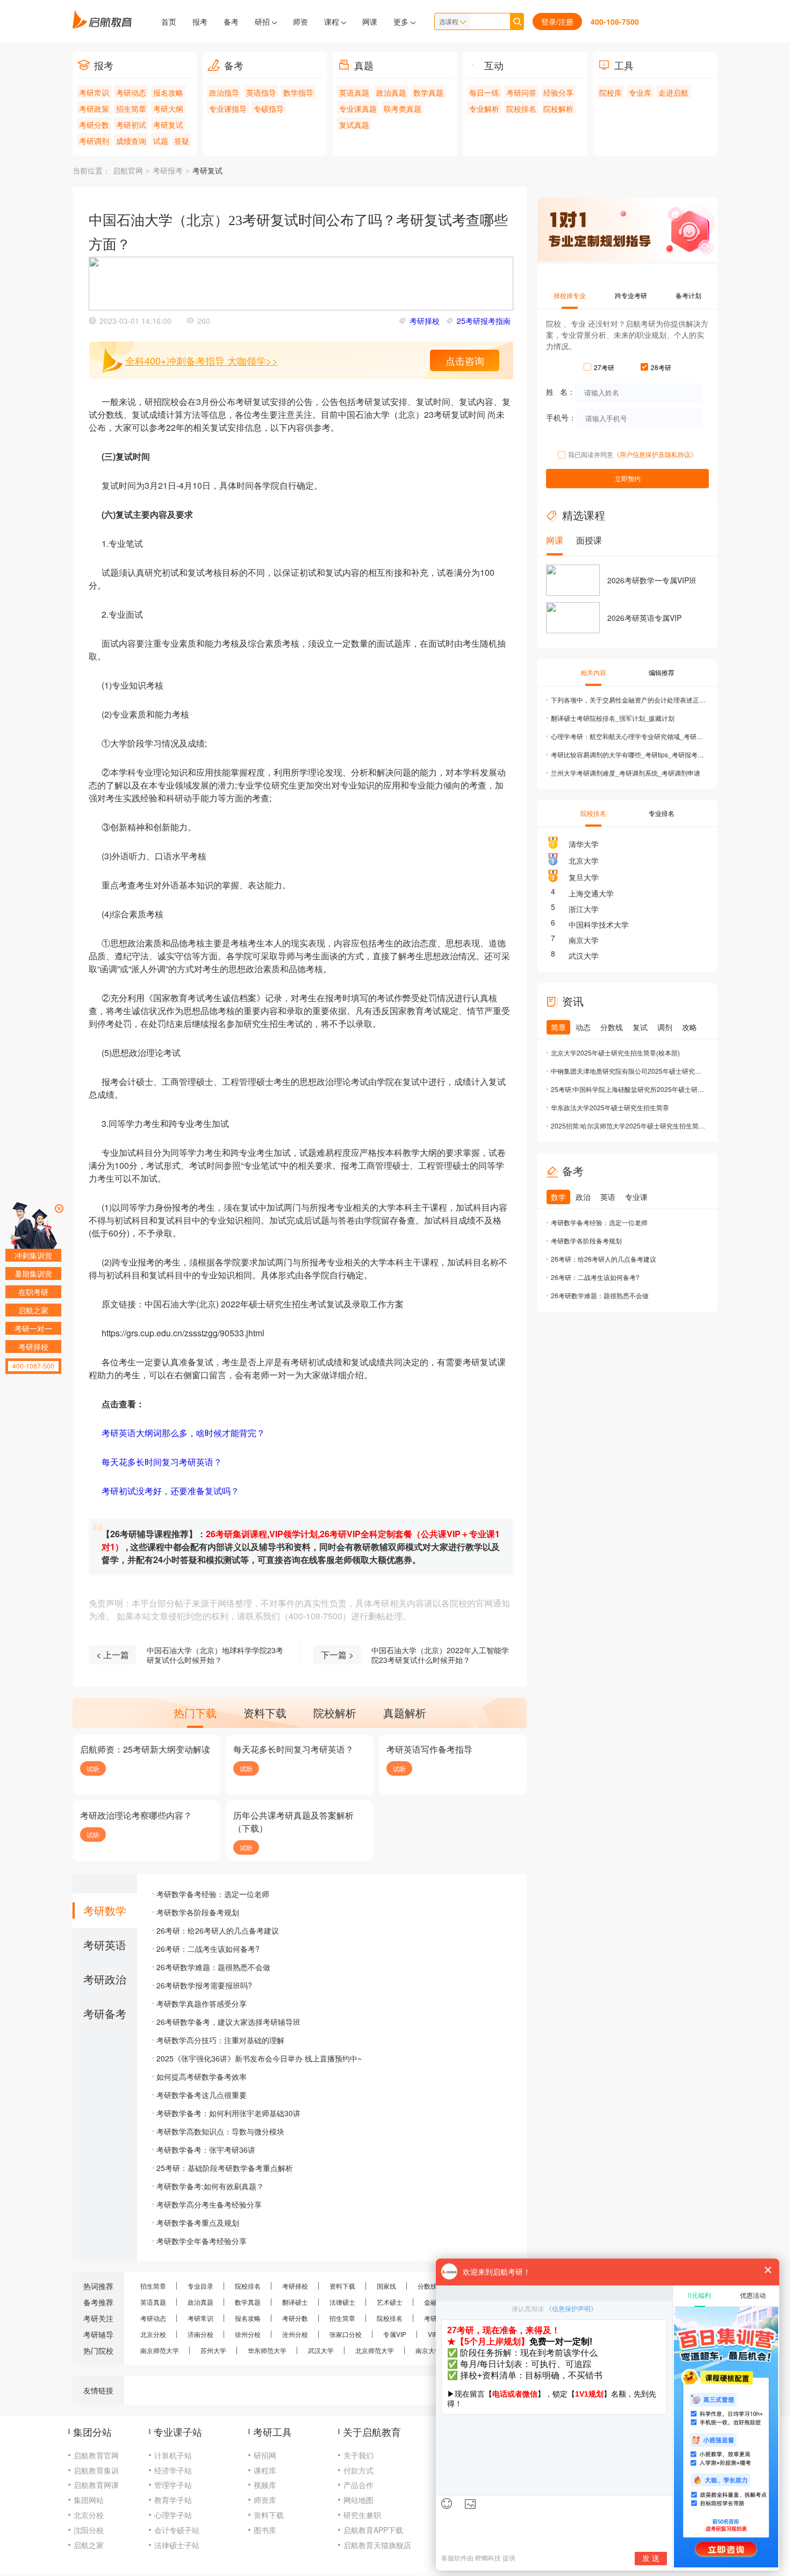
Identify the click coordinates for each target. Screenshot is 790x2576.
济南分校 (200, 2334)
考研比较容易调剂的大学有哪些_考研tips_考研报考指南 (629, 754)
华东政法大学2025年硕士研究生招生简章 (610, 1107)
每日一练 (484, 92)
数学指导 (298, 92)
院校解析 (558, 108)
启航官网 (128, 171)
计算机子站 (173, 2455)
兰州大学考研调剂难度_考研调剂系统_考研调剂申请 (626, 773)
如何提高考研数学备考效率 (202, 2076)
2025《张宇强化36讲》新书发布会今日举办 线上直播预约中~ (259, 2058)
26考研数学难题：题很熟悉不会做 (213, 1967)
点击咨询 (465, 360)
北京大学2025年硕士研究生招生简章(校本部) (615, 1052)
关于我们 (358, 2455)
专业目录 (200, 2286)
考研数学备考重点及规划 (198, 2223)
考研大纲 (168, 108)
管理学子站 (173, 2485)
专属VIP (395, 2334)
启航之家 (89, 2545)
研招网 (265, 2455)
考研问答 (521, 92)
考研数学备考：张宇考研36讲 (206, 2150)
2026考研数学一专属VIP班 (652, 580)
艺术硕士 (390, 2302)
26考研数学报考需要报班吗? (204, 1985)
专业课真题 (358, 108)
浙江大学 (584, 909)
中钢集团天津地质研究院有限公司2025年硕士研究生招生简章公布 (629, 1071)
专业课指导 (228, 108)
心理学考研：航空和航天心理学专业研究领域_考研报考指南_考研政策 (629, 736)
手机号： (561, 417)
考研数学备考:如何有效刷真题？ (210, 2186)
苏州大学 (213, 2350)
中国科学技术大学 (599, 924)
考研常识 (94, 92)
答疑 (182, 141)
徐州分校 (248, 2334)
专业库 (640, 92)
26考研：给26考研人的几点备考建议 (218, 1930)
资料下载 (342, 2286)
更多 (402, 21)
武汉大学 (584, 956)
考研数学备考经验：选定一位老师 (213, 1894)
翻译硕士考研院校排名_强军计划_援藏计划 (613, 718)
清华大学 (584, 844)
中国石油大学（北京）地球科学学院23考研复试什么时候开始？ (215, 1655)
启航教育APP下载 (373, 2530)
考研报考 (168, 171)
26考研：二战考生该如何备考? (208, 1949)
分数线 (427, 2286)
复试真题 (354, 125)
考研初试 (131, 125)
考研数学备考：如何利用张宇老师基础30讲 (228, 2113)
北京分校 (153, 2334)
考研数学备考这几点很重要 (202, 2095)
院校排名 (521, 108)
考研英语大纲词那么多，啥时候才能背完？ (183, 1433)
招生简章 (131, 108)
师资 (300, 21)
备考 (231, 21)
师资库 (265, 2500)
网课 (370, 21)
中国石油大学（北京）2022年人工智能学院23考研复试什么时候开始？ (440, 1655)
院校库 (611, 92)
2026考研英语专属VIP (644, 618)
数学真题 (428, 92)
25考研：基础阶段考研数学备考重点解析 (225, 2168)
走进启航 (673, 92)
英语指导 (261, 92)
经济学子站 (173, 2470)
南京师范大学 (160, 2350)
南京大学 (584, 940)
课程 (333, 21)
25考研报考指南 (484, 321)
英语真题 (354, 92)
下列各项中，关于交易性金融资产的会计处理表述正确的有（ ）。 (629, 700)
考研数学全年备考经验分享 (202, 2241)
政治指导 (224, 92)
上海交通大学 (591, 893)
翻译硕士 (295, 2302)
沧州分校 (295, 2334)
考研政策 (94, 108)
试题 (161, 141)
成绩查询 (131, 141)
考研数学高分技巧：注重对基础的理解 (220, 2040)
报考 (200, 21)
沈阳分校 (89, 2530)
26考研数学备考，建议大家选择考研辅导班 (228, 2022)
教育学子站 (173, 2500)
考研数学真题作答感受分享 (202, 2003)
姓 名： (561, 392)
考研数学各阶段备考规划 (198, 1912)
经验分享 (558, 92)
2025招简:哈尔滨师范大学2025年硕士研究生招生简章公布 (629, 1126)
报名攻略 (168, 92)
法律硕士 (342, 2302)
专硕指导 (269, 108)
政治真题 (391, 92)
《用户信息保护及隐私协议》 (655, 454)
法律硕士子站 (177, 2545)
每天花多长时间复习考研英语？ (162, 1462)
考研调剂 (94, 141)
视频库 (265, 2485)
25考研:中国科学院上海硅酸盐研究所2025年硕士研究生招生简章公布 (629, 1089)
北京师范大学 (375, 2350)
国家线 (386, 2286)
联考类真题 (403, 108)
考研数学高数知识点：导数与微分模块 (220, 2131)
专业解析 (484, 108)
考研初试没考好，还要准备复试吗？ (170, 1491)
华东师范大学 (267, 2350)
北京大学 (584, 860)
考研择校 (425, 321)
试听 (93, 1768)
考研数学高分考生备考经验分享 (209, 2204)
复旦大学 (584, 877)
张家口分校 (346, 2334)
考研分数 (94, 125)
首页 (169, 21)
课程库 (265, 2470)
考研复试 (168, 125)
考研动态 (131, 92)
